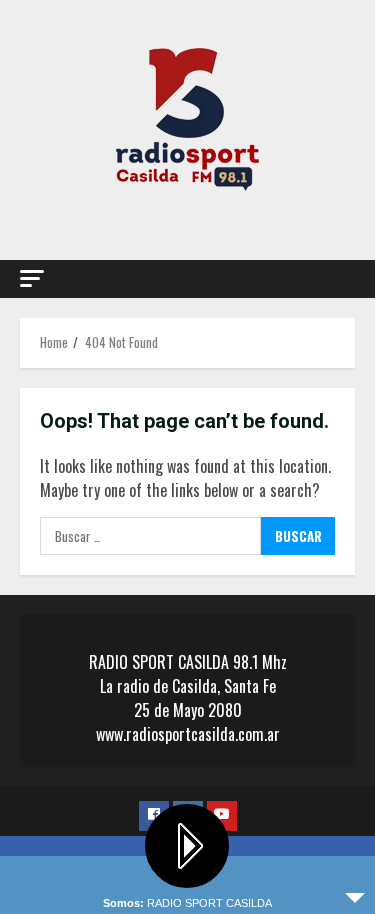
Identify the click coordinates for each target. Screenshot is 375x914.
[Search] (330, 279)
